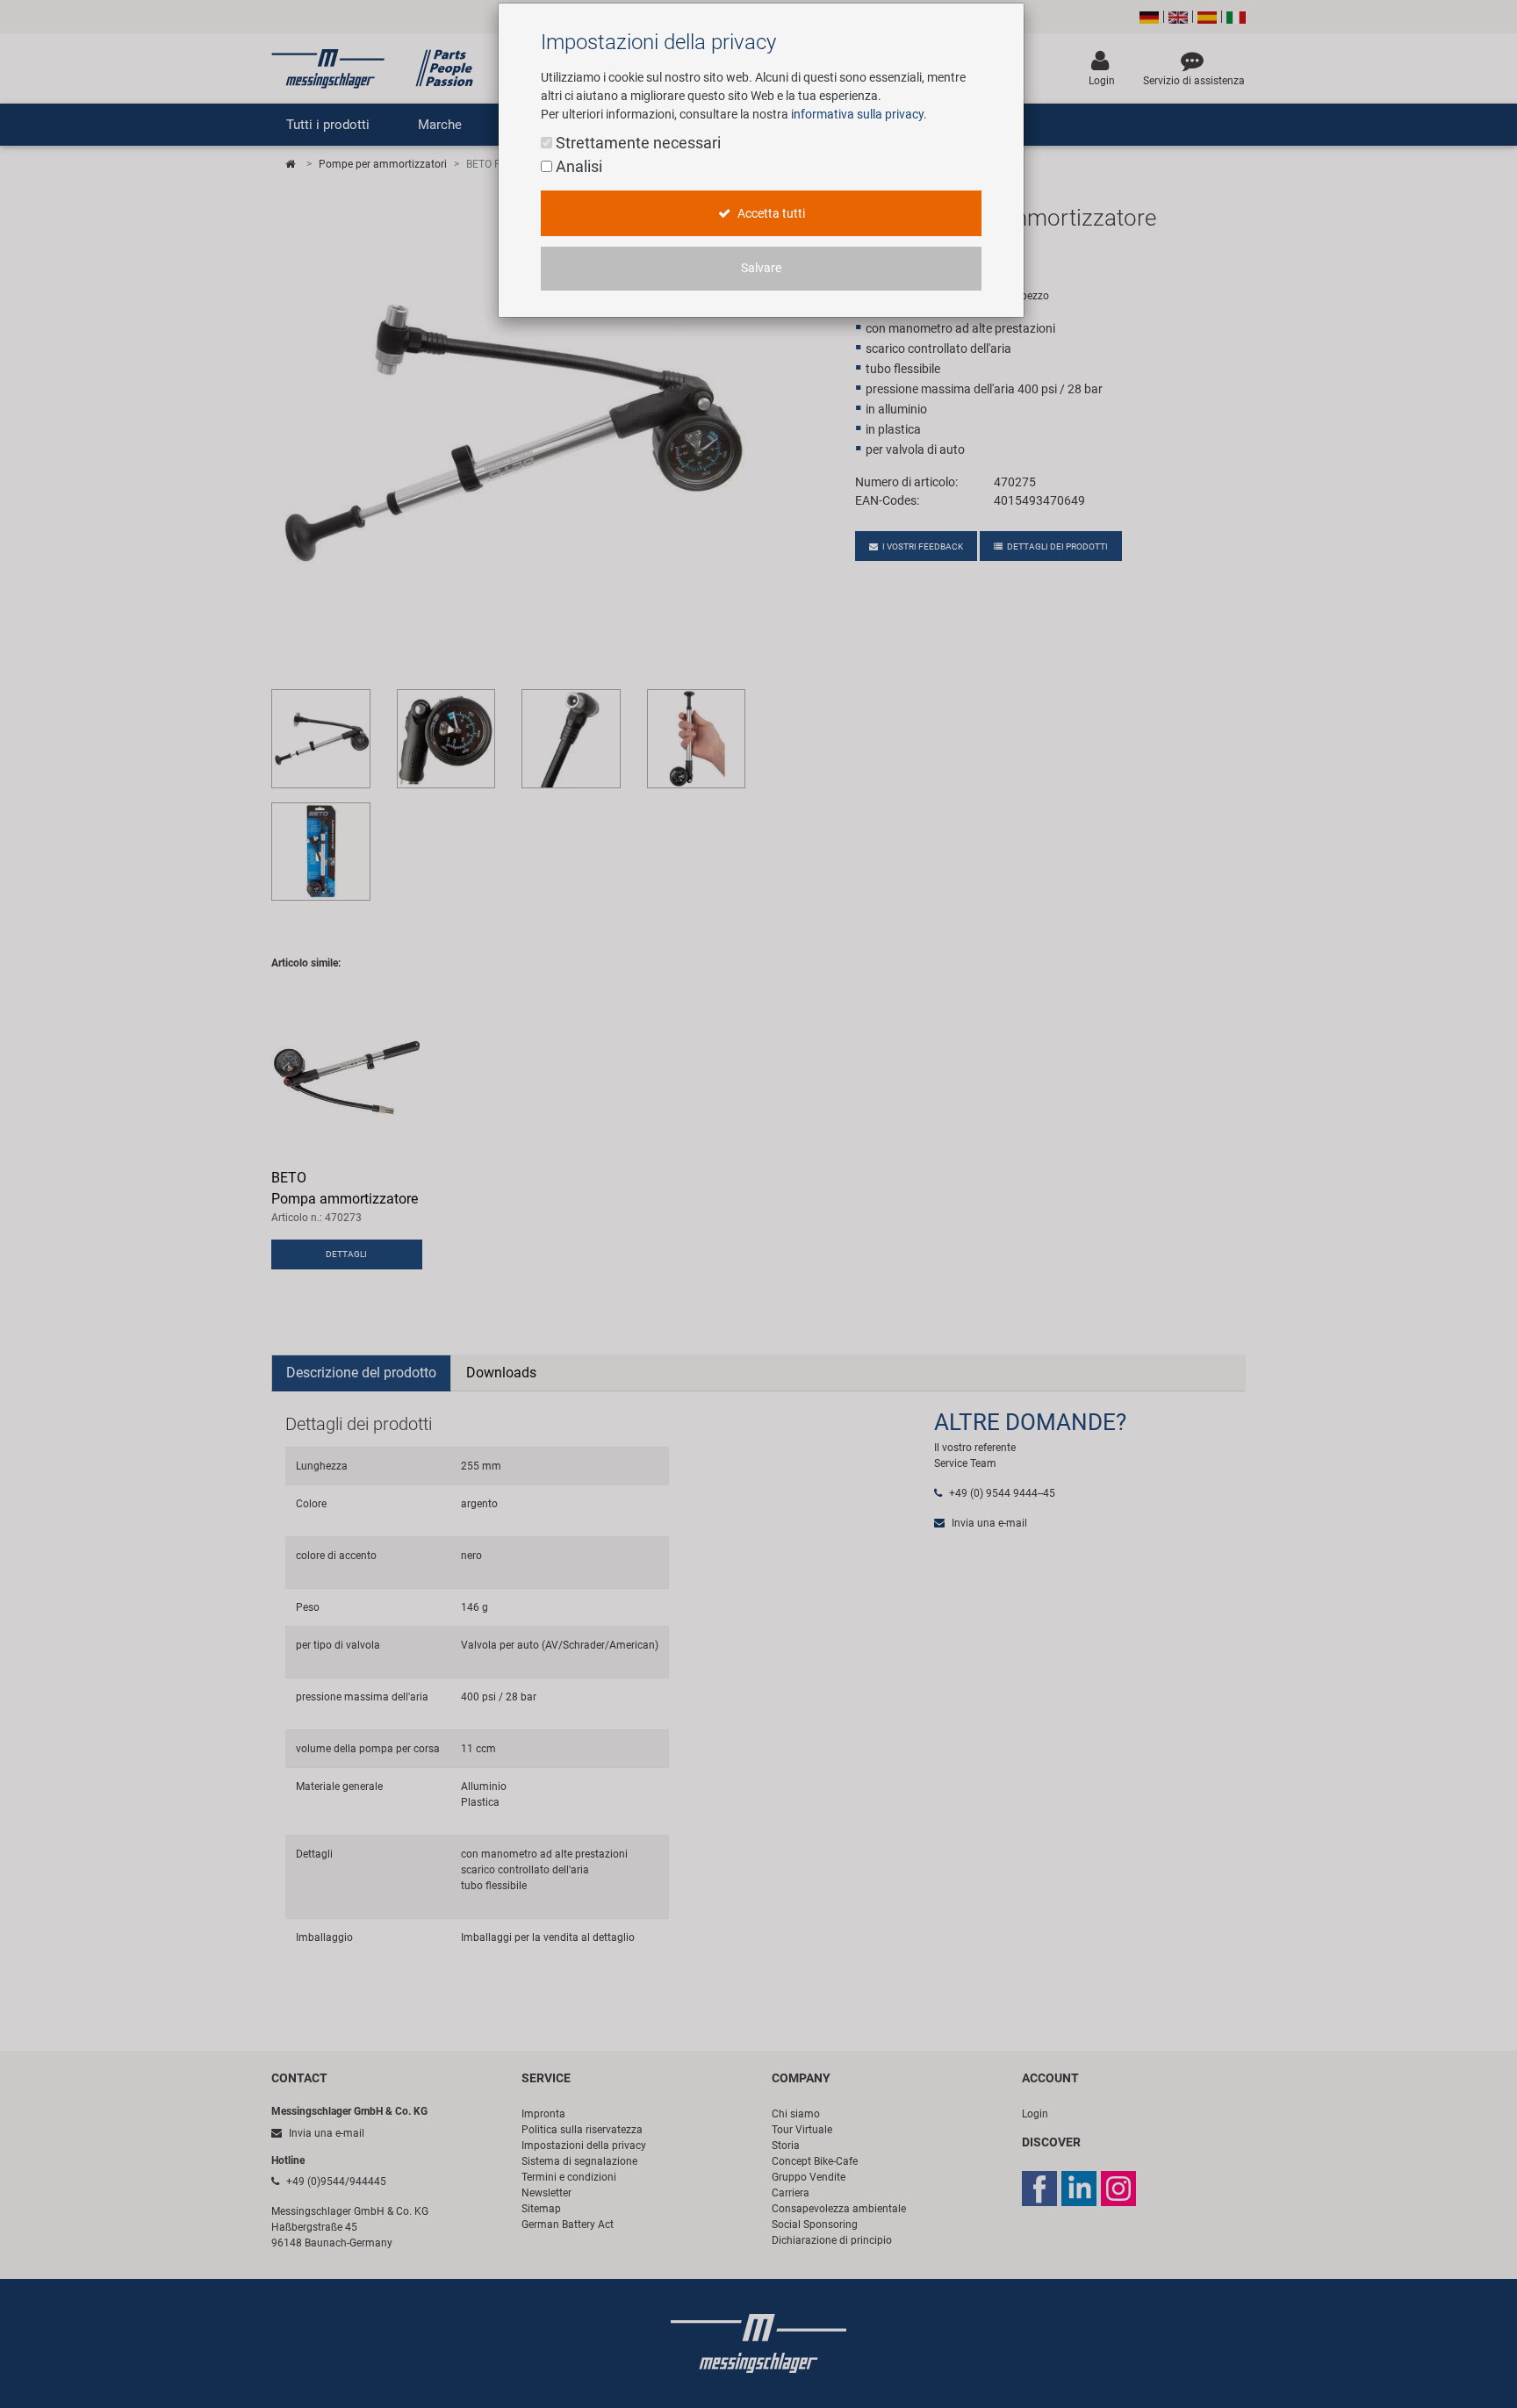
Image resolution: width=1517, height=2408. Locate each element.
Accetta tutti (770, 214)
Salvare (761, 268)
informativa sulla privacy (857, 114)
